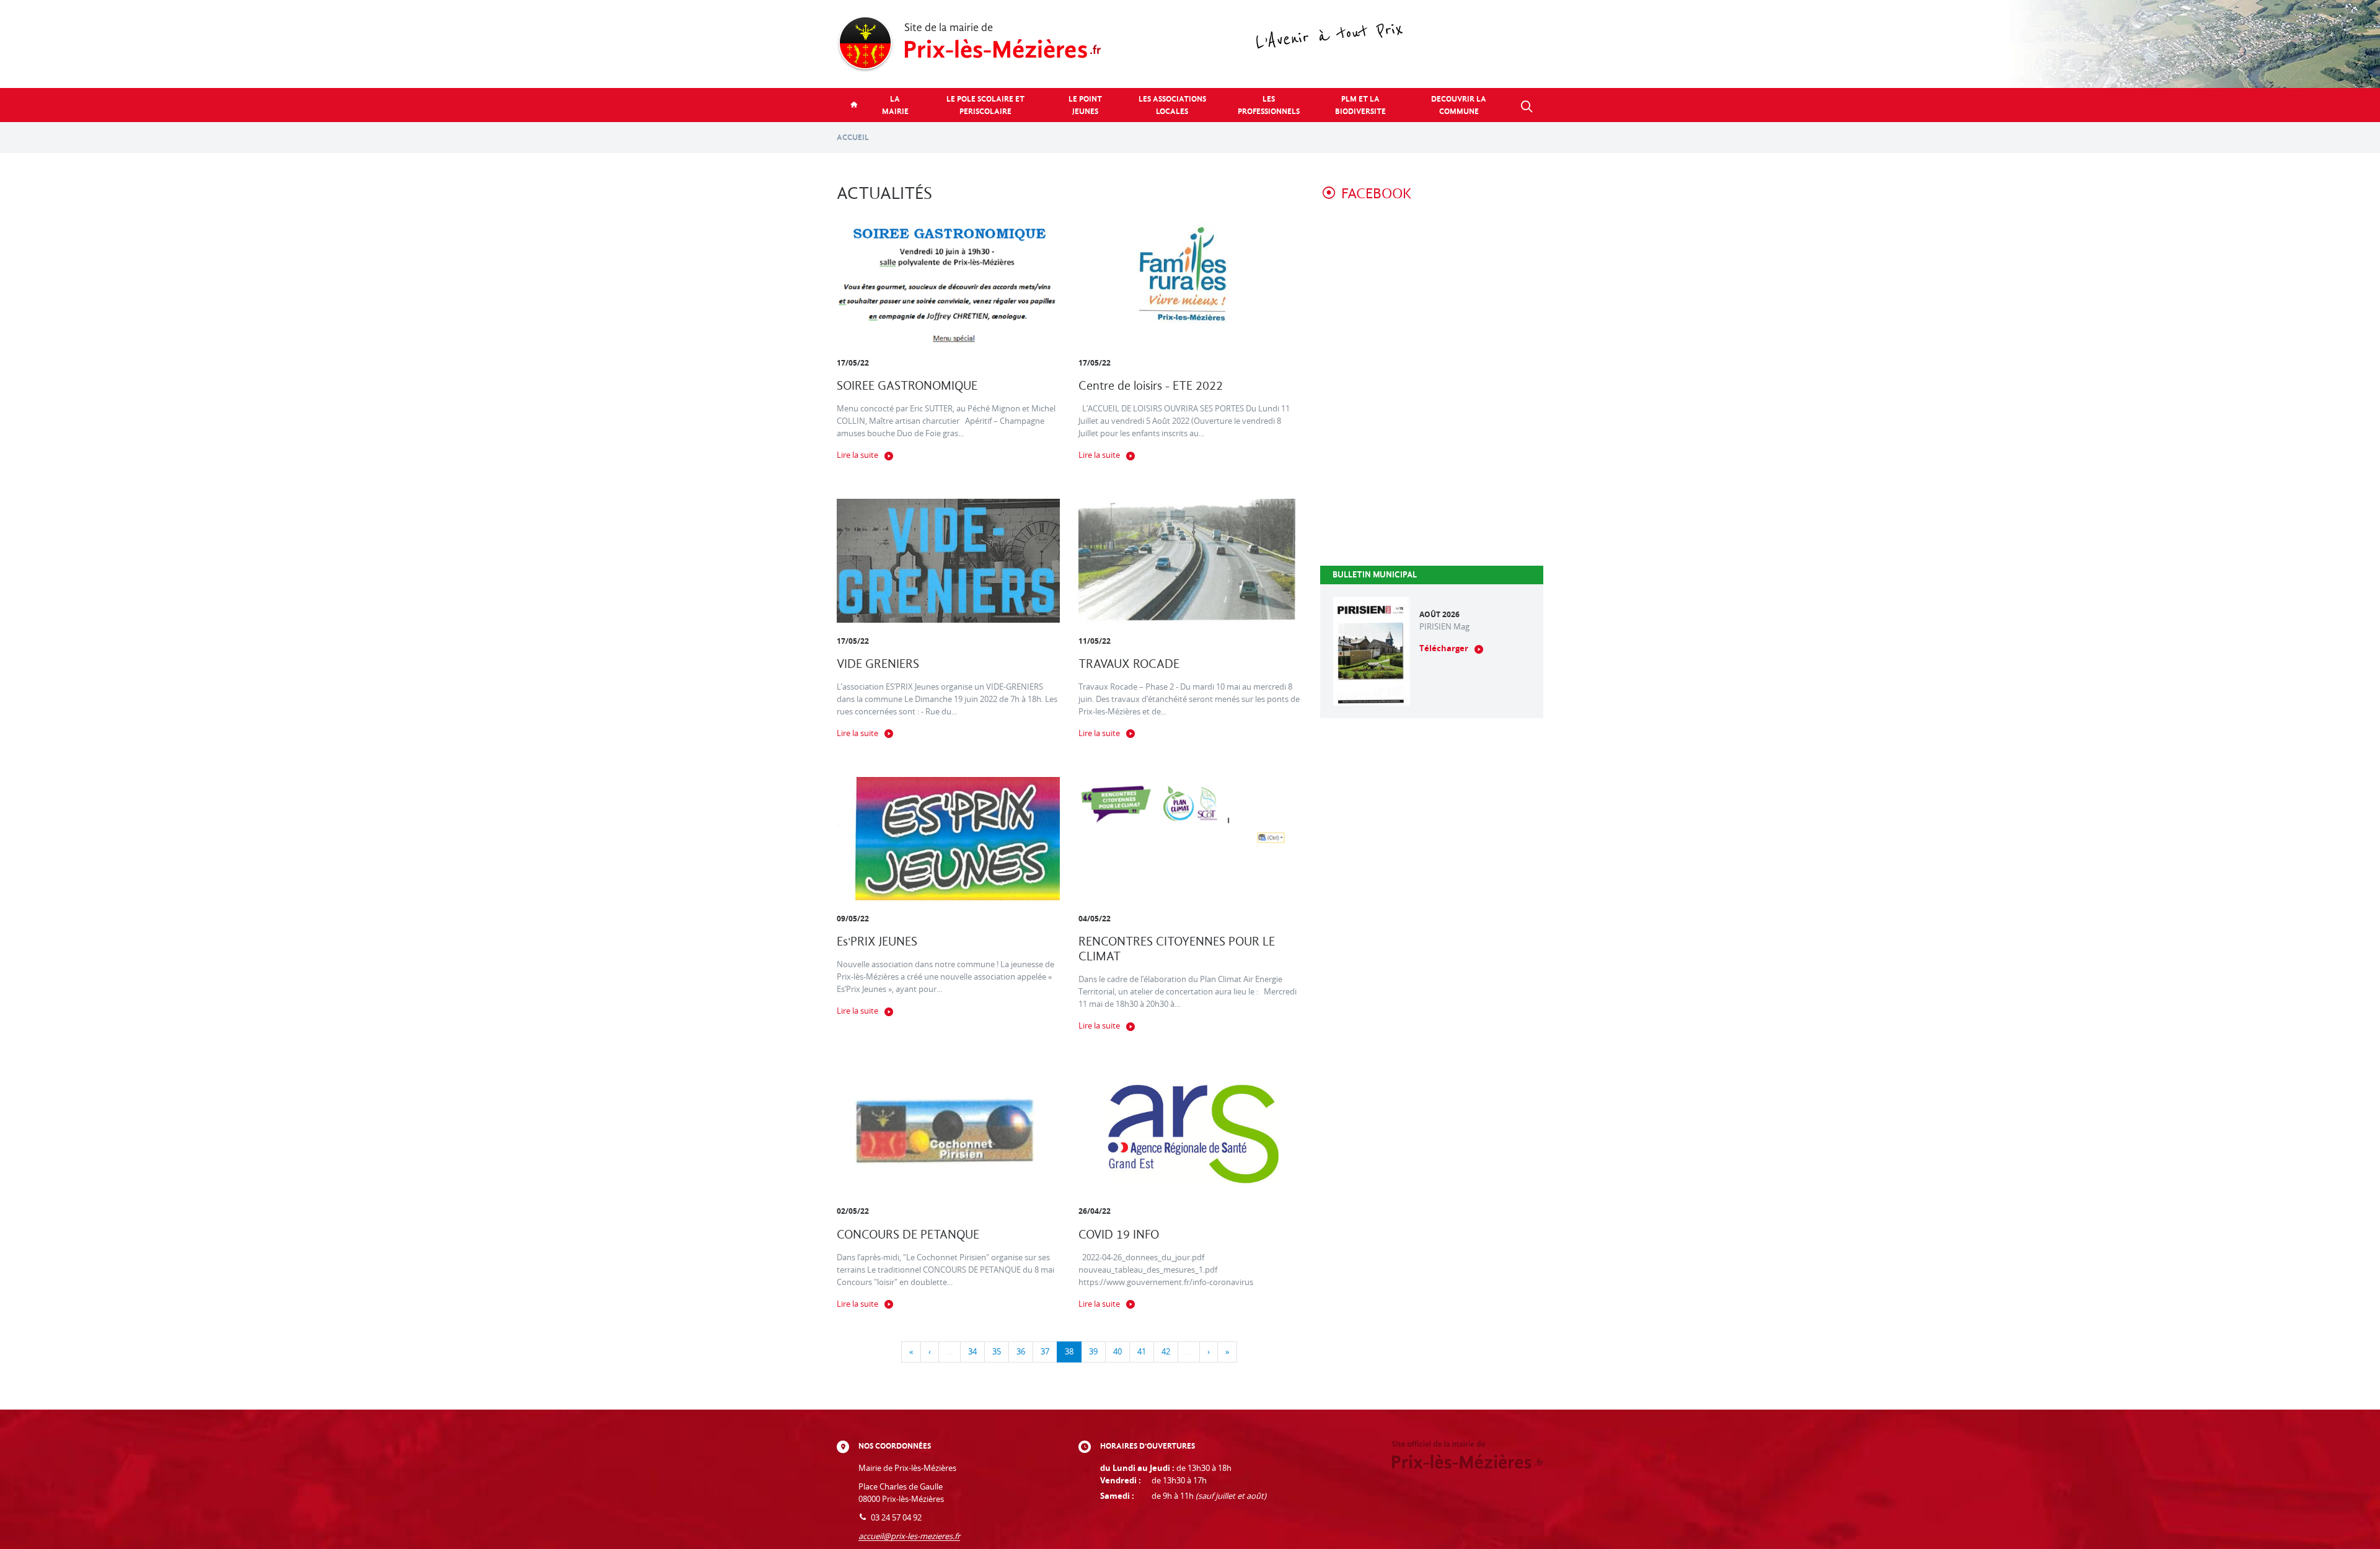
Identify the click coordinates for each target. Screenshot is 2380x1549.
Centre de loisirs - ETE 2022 (1151, 386)
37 (1045, 1352)
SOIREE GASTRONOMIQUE (907, 386)
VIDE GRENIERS (878, 664)
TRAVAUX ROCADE (1129, 664)
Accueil (853, 137)
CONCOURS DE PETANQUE (908, 1235)
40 (1117, 1352)
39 (1093, 1352)
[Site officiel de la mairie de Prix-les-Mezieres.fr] (1190, 44)
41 (1142, 1352)
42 (1166, 1352)
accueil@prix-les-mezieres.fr (909, 1536)
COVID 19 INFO (1119, 1235)
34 (972, 1352)
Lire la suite (857, 455)
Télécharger (1444, 648)
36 (1021, 1352)
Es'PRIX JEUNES (877, 941)
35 (997, 1352)
